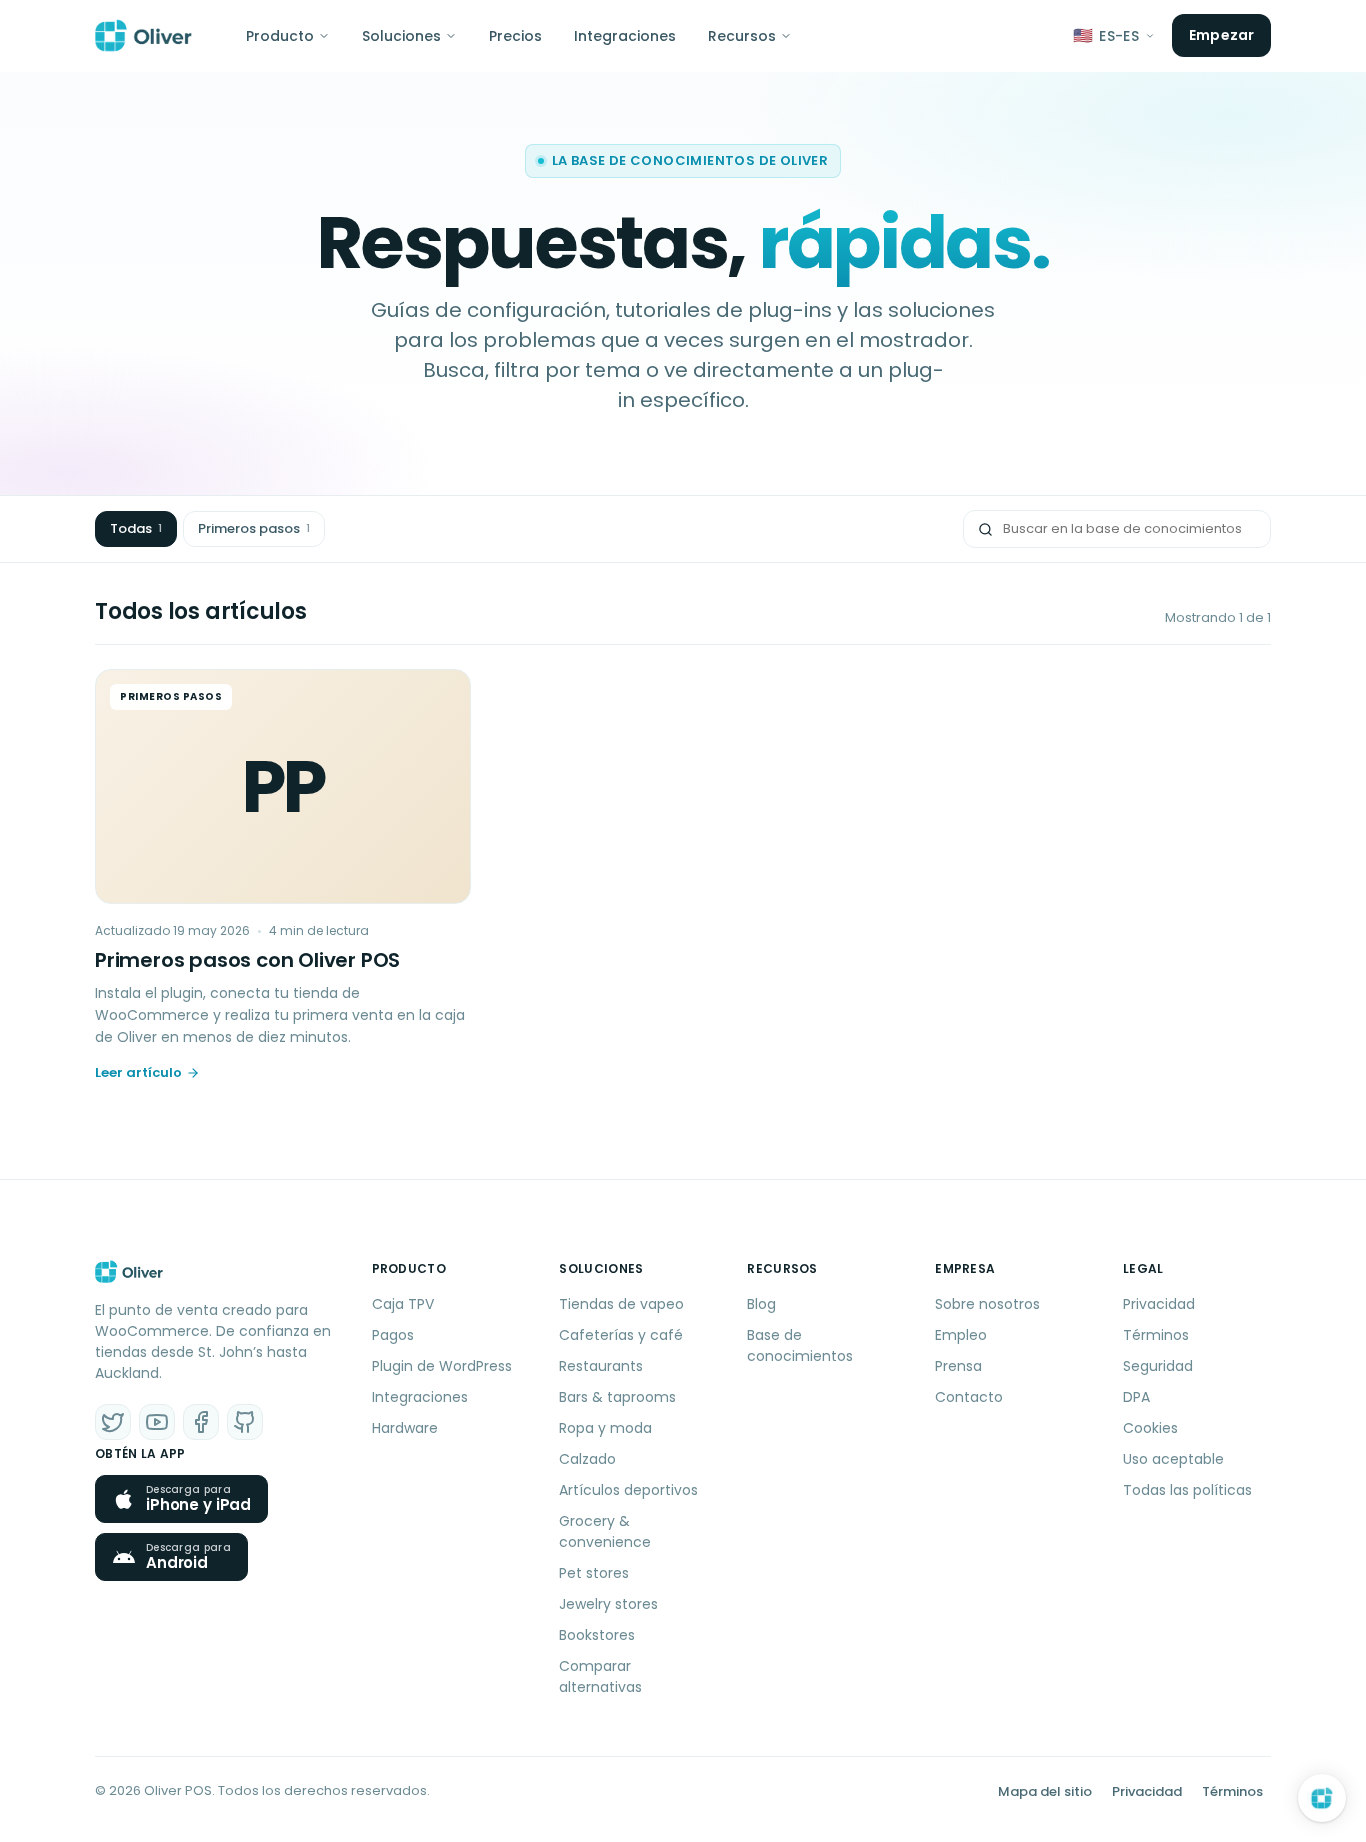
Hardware (405, 1428)
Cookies (1150, 1428)
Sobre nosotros (987, 1304)
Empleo (961, 1335)
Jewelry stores (608, 1604)
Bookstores (597, 1635)
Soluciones (401, 36)
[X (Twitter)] (113, 1422)
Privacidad (1159, 1304)
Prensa (958, 1366)
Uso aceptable (1173, 1459)
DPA (1136, 1397)
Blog (761, 1304)
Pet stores (594, 1573)
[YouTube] (157, 1422)
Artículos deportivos (628, 1490)
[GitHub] (245, 1422)
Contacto (969, 1397)
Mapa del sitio (1045, 1791)
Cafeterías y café (621, 1335)
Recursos (742, 36)
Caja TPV (403, 1304)
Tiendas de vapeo (621, 1304)
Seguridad (1158, 1366)
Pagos (393, 1335)
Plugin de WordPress (442, 1366)
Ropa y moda (605, 1428)
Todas (136, 528)
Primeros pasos (254, 528)
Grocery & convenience (605, 1531)
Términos (1156, 1335)
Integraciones (625, 36)
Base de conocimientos (800, 1345)
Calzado (587, 1459)
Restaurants (601, 1366)
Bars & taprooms (617, 1397)
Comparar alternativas (600, 1676)
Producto (280, 36)
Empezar (1221, 35)
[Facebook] (201, 1422)
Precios (515, 36)
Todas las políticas (1187, 1490)
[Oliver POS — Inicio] (143, 36)
